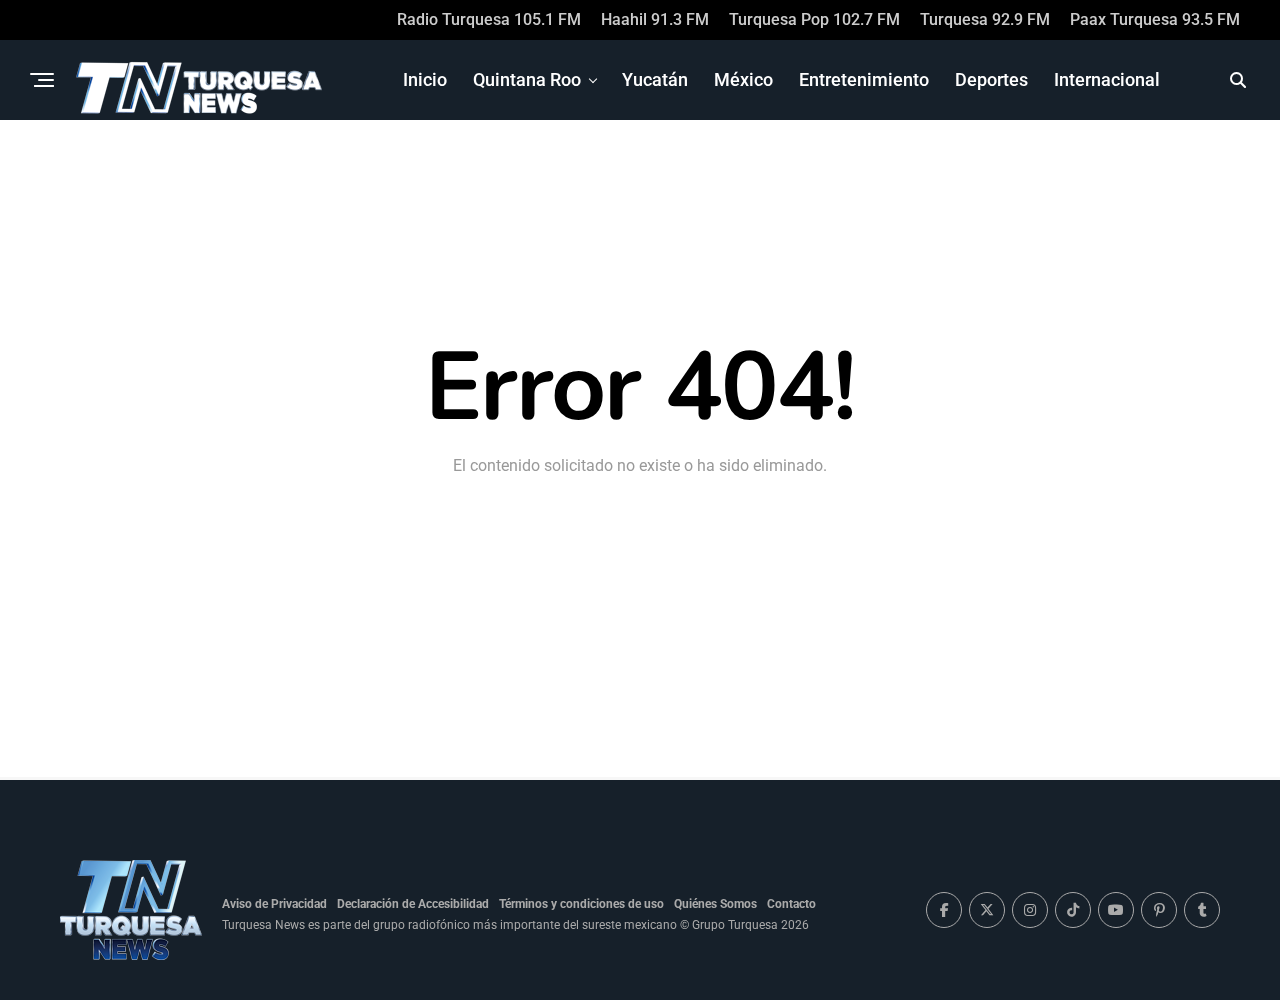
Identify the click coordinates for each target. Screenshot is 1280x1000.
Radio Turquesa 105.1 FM (489, 19)
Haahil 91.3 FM (655, 19)
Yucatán (655, 79)
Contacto (791, 904)
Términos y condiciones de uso (581, 904)
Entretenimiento (864, 79)
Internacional (1107, 79)
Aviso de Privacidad (274, 904)
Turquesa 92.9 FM (985, 19)
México (743, 79)
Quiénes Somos (715, 904)
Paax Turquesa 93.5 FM (1155, 19)
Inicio (425, 79)
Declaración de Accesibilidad (413, 904)
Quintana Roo (527, 79)
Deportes (991, 79)
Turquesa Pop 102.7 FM (814, 19)
